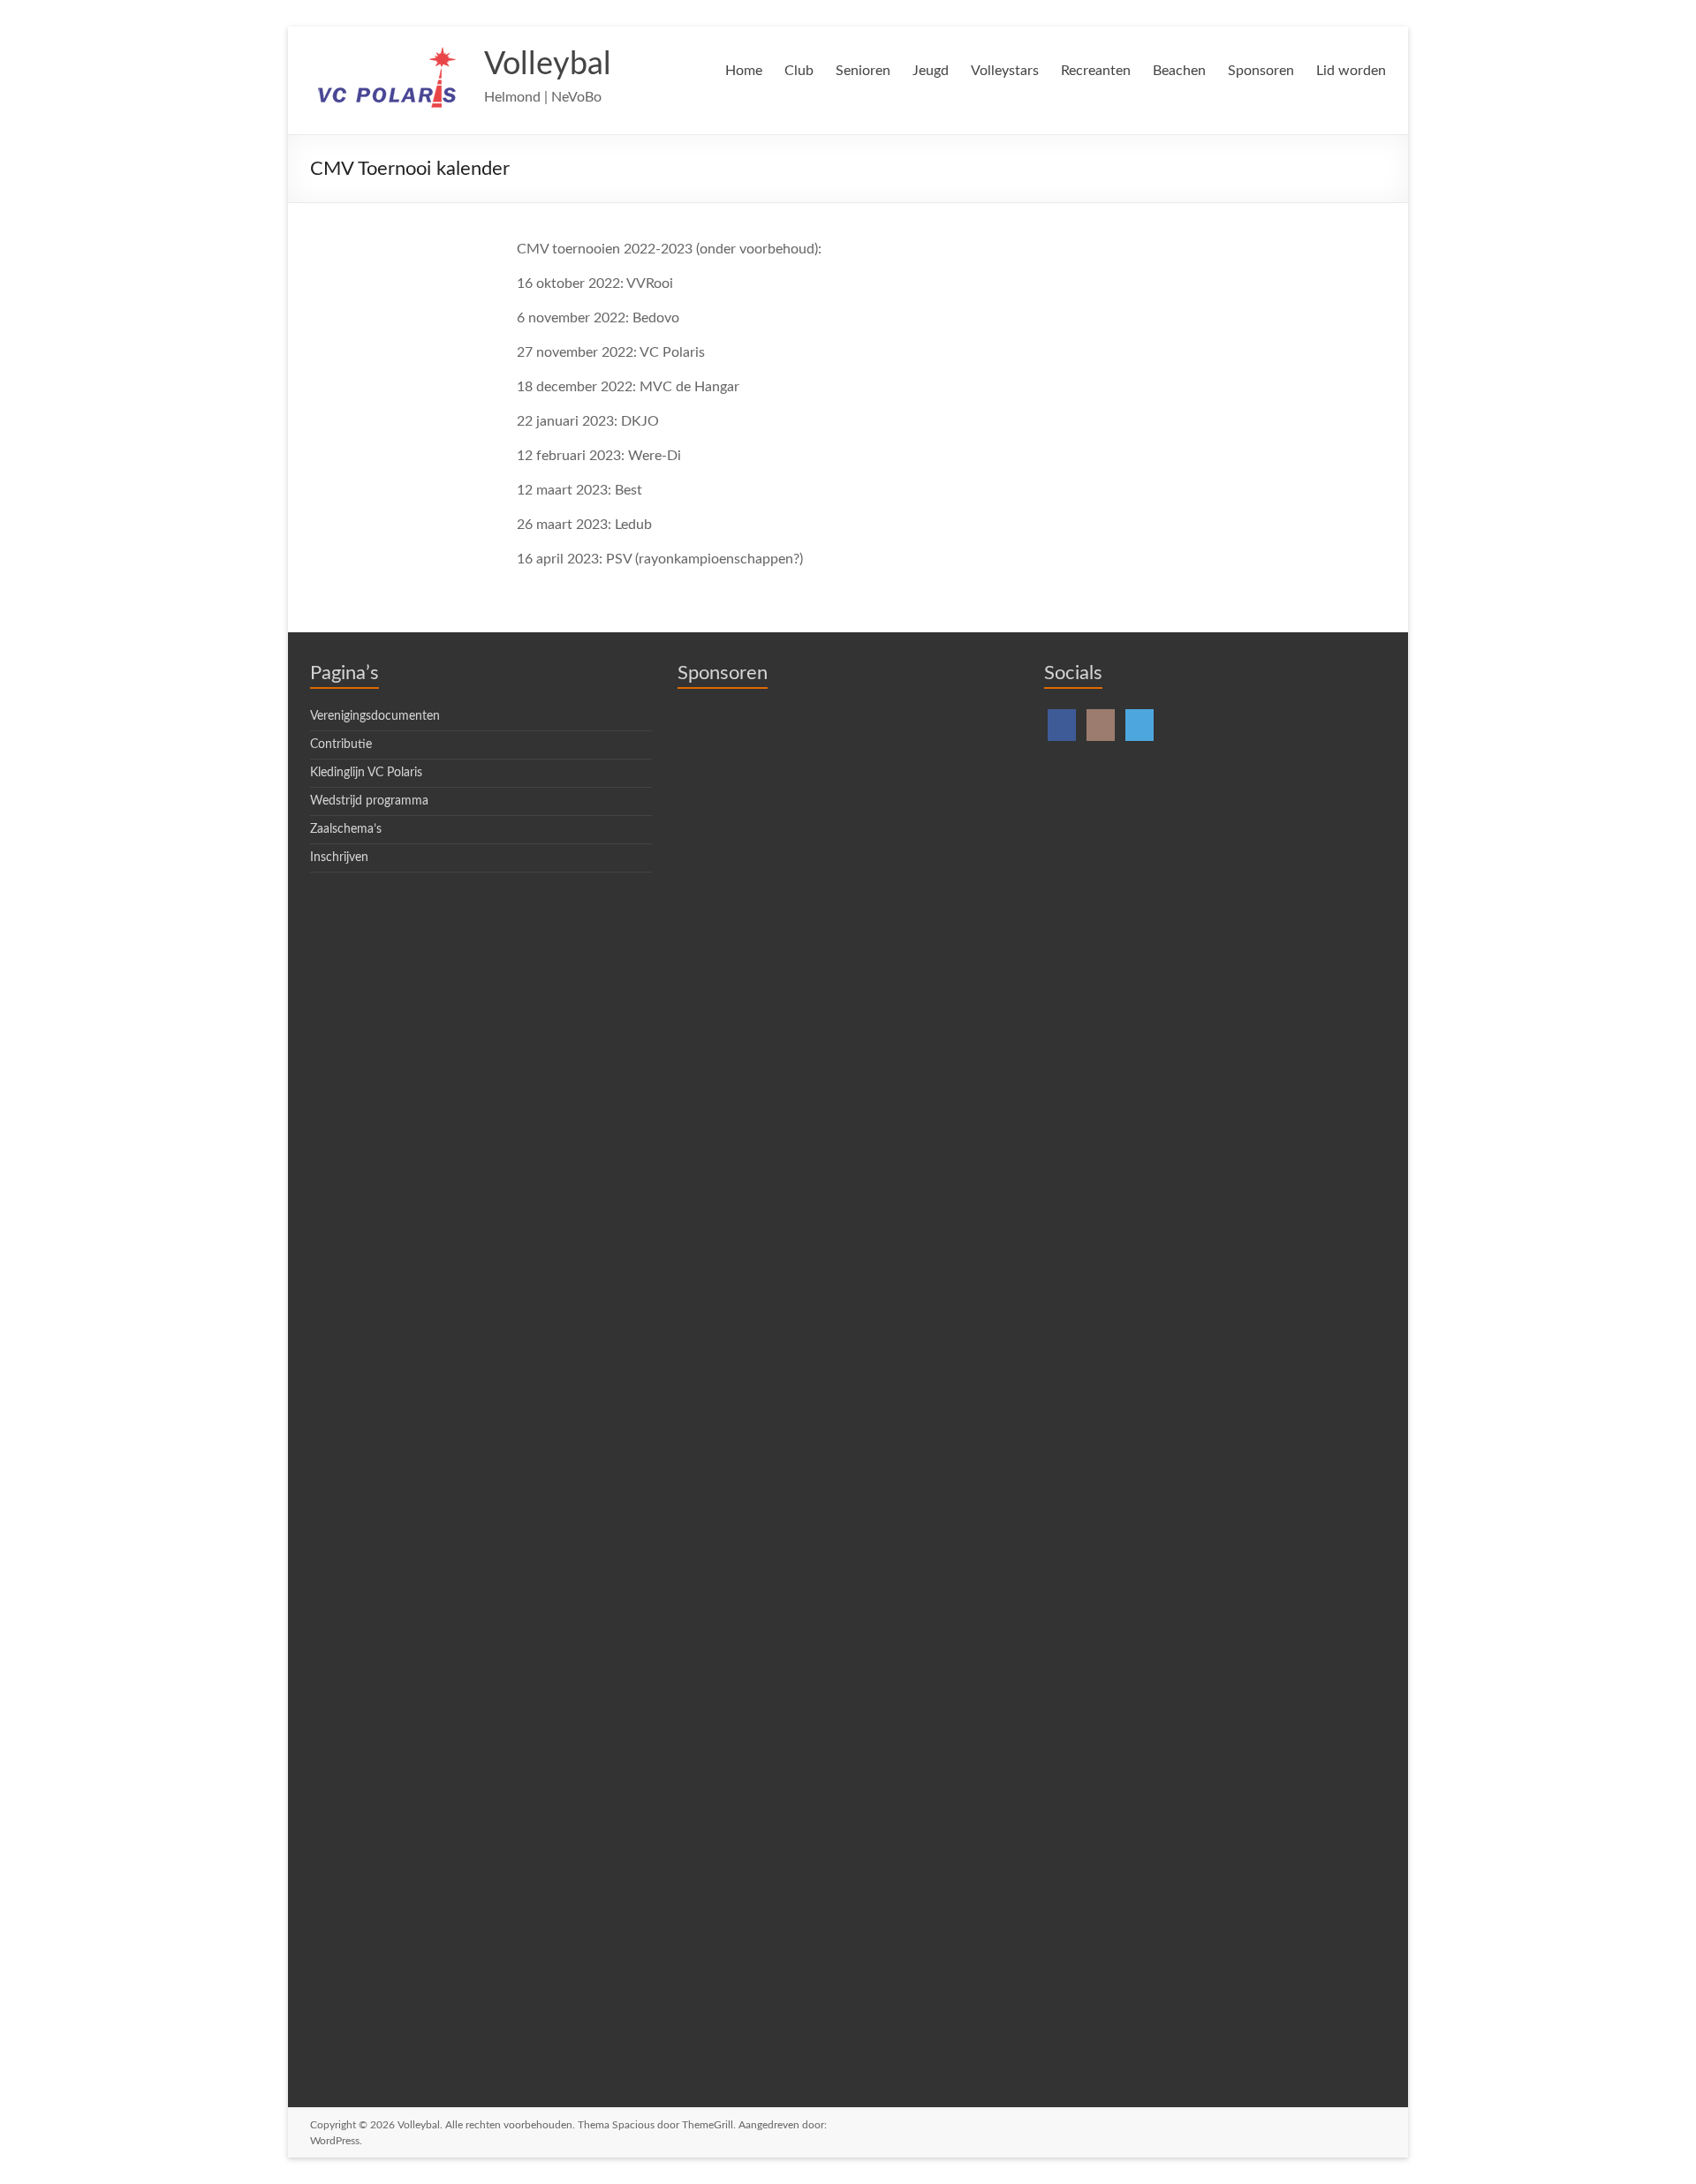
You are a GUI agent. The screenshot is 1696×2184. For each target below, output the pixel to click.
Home (744, 71)
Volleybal (548, 64)
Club (799, 71)
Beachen (1179, 71)
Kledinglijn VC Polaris (366, 773)
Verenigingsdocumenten (375, 716)
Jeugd (931, 71)
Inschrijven (339, 858)
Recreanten (1096, 71)
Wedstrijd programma (369, 801)
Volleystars (1005, 71)
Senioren (863, 71)
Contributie (341, 744)
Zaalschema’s (346, 829)
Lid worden (1351, 71)
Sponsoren (1261, 71)
